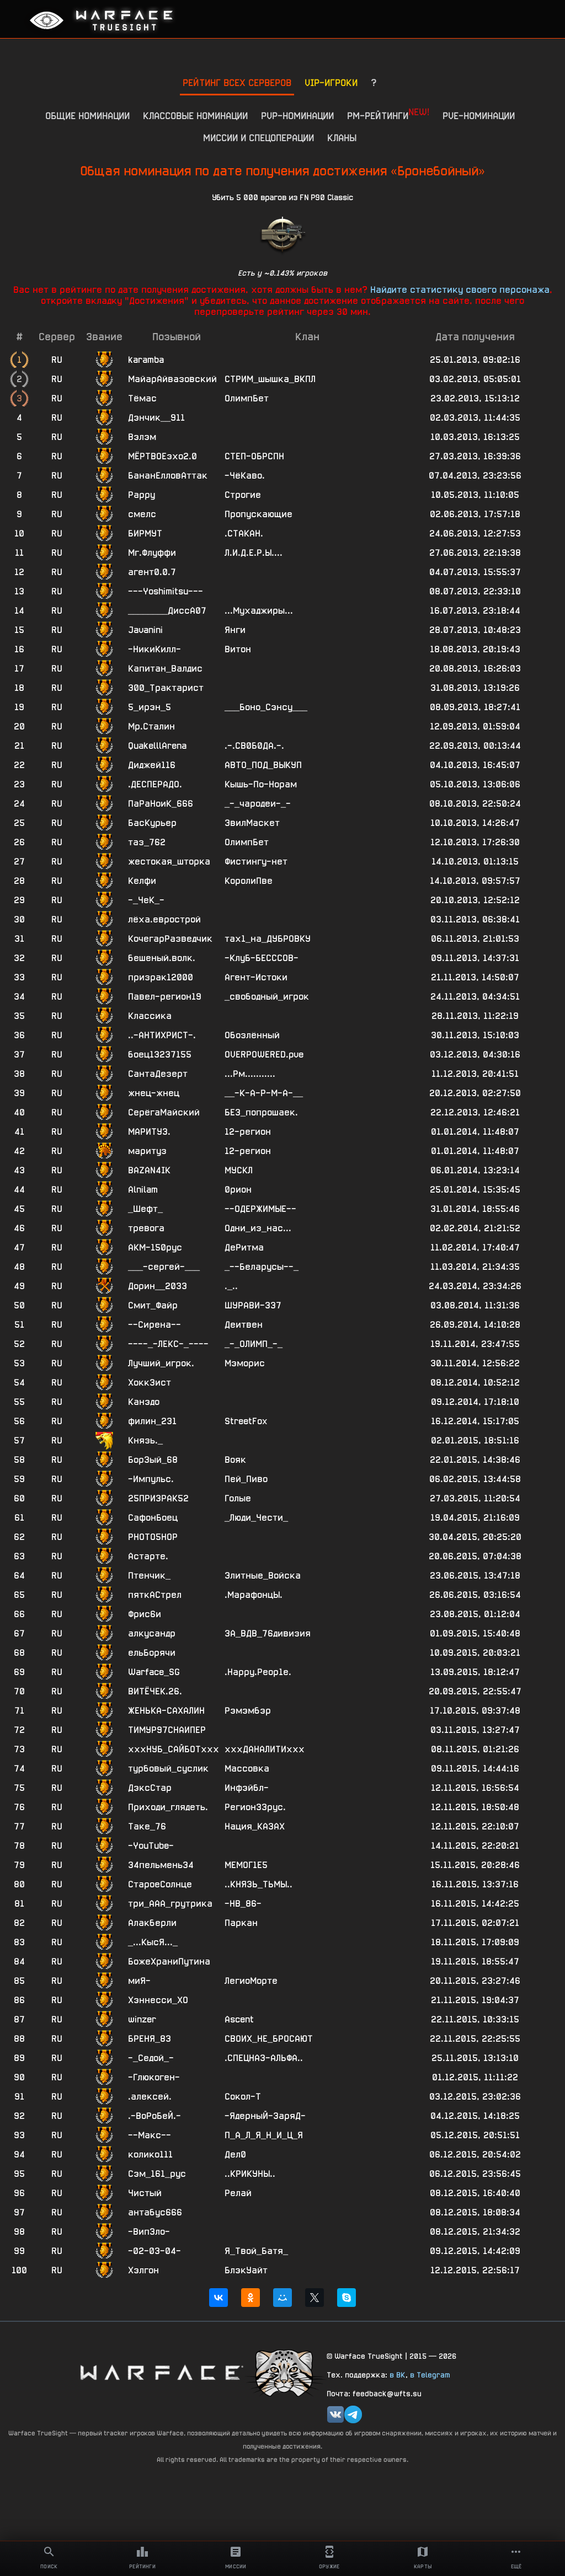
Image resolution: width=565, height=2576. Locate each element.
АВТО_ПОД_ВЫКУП (263, 765)
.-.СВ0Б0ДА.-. (254, 746)
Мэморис (245, 1363)
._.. (231, 1286)
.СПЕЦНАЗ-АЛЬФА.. (264, 2058)
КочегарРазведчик (170, 939)
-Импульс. (151, 1479)
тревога (146, 1228)
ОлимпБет (247, 398)
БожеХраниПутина (169, 1961)
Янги (235, 630)
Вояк (235, 1460)
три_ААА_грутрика (170, 1904)
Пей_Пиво (246, 1479)
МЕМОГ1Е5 (246, 1865)
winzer (142, 2019)
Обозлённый (252, 1035)
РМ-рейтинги (388, 114)
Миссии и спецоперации (258, 138)
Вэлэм (142, 437)
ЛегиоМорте (251, 1981)
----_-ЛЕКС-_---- (168, 1344)
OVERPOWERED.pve (264, 1054)
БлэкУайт (246, 2270)
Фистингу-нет (256, 862)
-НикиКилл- (154, 649)
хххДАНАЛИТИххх (265, 1749)
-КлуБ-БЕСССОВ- (262, 958)
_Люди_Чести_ (256, 1518)
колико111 (150, 2154)
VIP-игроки (331, 82)
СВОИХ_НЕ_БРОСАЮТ (269, 2039)
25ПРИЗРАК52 (158, 1498)
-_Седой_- (151, 2058)
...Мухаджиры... (259, 611)
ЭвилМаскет (252, 823)
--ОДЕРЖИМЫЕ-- (260, 1209)
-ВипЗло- (149, 2232)
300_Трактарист (166, 688)
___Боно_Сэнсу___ (266, 707)
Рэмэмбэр (248, 1711)
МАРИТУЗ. (149, 1132)
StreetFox (246, 1421)
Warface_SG (154, 1672)
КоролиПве (249, 881)
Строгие (243, 495)
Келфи (142, 881)
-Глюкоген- (154, 2077)
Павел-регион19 (165, 997)
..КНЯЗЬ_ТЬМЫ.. (258, 1884)
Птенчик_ (149, 1576)
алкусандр (152, 1633)
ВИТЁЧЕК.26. (155, 1691)
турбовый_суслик (168, 1769)
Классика (150, 1016)
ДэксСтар (150, 1788)
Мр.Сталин (151, 726)
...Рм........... (250, 1074)
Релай (238, 2193)
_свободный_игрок (267, 997)
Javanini (145, 630)
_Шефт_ (145, 1209)
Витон (238, 649)
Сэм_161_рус (157, 2174)
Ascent (239, 2019)
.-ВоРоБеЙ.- (154, 2116)
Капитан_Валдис (165, 669)
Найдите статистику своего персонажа (460, 289)
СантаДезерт (158, 1074)
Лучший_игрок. (161, 1363)
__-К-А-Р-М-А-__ (264, 1093)
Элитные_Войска (263, 1576)
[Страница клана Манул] (285, 2372)
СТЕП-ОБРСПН (254, 456)
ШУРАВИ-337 (253, 1305)
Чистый (145, 2193)
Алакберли (152, 1923)
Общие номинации (87, 116)
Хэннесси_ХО (158, 2000)
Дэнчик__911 (156, 418)
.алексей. (150, 2097)
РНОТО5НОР (153, 1537)
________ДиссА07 (167, 611)
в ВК (398, 2375)
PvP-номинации (297, 116)
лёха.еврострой (164, 919)
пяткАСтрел (155, 1595)
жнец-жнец (154, 1093)
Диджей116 (152, 765)
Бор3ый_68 (153, 1460)
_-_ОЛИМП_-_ (254, 1344)
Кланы (342, 138)
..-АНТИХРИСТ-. (162, 1035)
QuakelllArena (157, 746)
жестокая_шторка (169, 862)
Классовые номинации (195, 116)
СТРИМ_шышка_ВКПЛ (270, 379)
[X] (315, 2298)
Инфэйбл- (247, 1788)
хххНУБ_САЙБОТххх (174, 1749)
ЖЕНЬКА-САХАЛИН (166, 1711)
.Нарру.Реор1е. (258, 1672)
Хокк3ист (150, 1383)
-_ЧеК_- (146, 900)
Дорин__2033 (158, 1286)
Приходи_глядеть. (168, 1807)
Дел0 (235, 2154)
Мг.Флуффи (152, 553)
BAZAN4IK (149, 1170)
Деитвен (244, 1325)
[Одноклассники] (250, 2298)
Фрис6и (145, 1614)
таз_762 (147, 842)
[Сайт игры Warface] (161, 2372)
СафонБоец (153, 1518)
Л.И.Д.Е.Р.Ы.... (254, 553)
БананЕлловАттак (168, 476)
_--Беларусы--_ (262, 1267)
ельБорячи (152, 1653)
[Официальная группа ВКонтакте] (335, 2414)
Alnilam (143, 1190)
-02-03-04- (154, 2251)
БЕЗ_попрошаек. (261, 1112)
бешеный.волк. (162, 958)
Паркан (241, 1923)
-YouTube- (151, 1846)
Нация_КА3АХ (255, 1826)
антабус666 (155, 2212)
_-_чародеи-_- (258, 804)
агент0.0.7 (152, 572)
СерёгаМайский (164, 1112)
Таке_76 (147, 1826)
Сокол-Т (243, 2097)
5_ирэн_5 (150, 707)
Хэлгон (143, 2270)
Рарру (142, 495)
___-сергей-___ (164, 1267)
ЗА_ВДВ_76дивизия (268, 1633)
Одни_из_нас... (258, 1228)
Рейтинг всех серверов (237, 82)
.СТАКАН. (244, 533)
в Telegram (430, 2375)
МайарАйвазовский (172, 379)
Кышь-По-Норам (261, 784)
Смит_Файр (153, 1305)
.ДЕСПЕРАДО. (155, 784)
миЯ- (139, 1981)
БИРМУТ (145, 533)
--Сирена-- (154, 1325)
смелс (142, 514)
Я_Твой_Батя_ (256, 2251)
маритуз (147, 1151)
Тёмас (142, 398)
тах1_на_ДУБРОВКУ (268, 939)
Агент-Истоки (256, 977)
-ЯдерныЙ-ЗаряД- (265, 2116)
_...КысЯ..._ (153, 1942)
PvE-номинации (479, 116)
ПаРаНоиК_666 (161, 804)
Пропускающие (258, 514)
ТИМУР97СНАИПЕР (167, 1730)
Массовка (247, 1769)
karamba (146, 360)
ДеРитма (244, 1247)
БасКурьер (152, 823)
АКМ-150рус (155, 1247)
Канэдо (144, 1402)
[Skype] (347, 2298)
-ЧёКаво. (245, 476)
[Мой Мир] (282, 2298)
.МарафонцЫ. (254, 1595)
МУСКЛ (239, 1170)
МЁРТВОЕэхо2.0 (162, 456)
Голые (238, 1498)
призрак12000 (161, 977)
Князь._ (145, 1440)
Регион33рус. (255, 1807)
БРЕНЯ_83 (150, 2039)
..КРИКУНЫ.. (250, 2174)
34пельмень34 (161, 1865)
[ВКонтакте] (218, 2298)
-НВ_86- (243, 1904)
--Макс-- (150, 2135)
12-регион (248, 1132)
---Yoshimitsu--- (166, 591)
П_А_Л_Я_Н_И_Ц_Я (264, 2135)
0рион (238, 1190)
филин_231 (152, 1421)
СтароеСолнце (160, 1884)
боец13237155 (160, 1054)
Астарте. (148, 1556)
